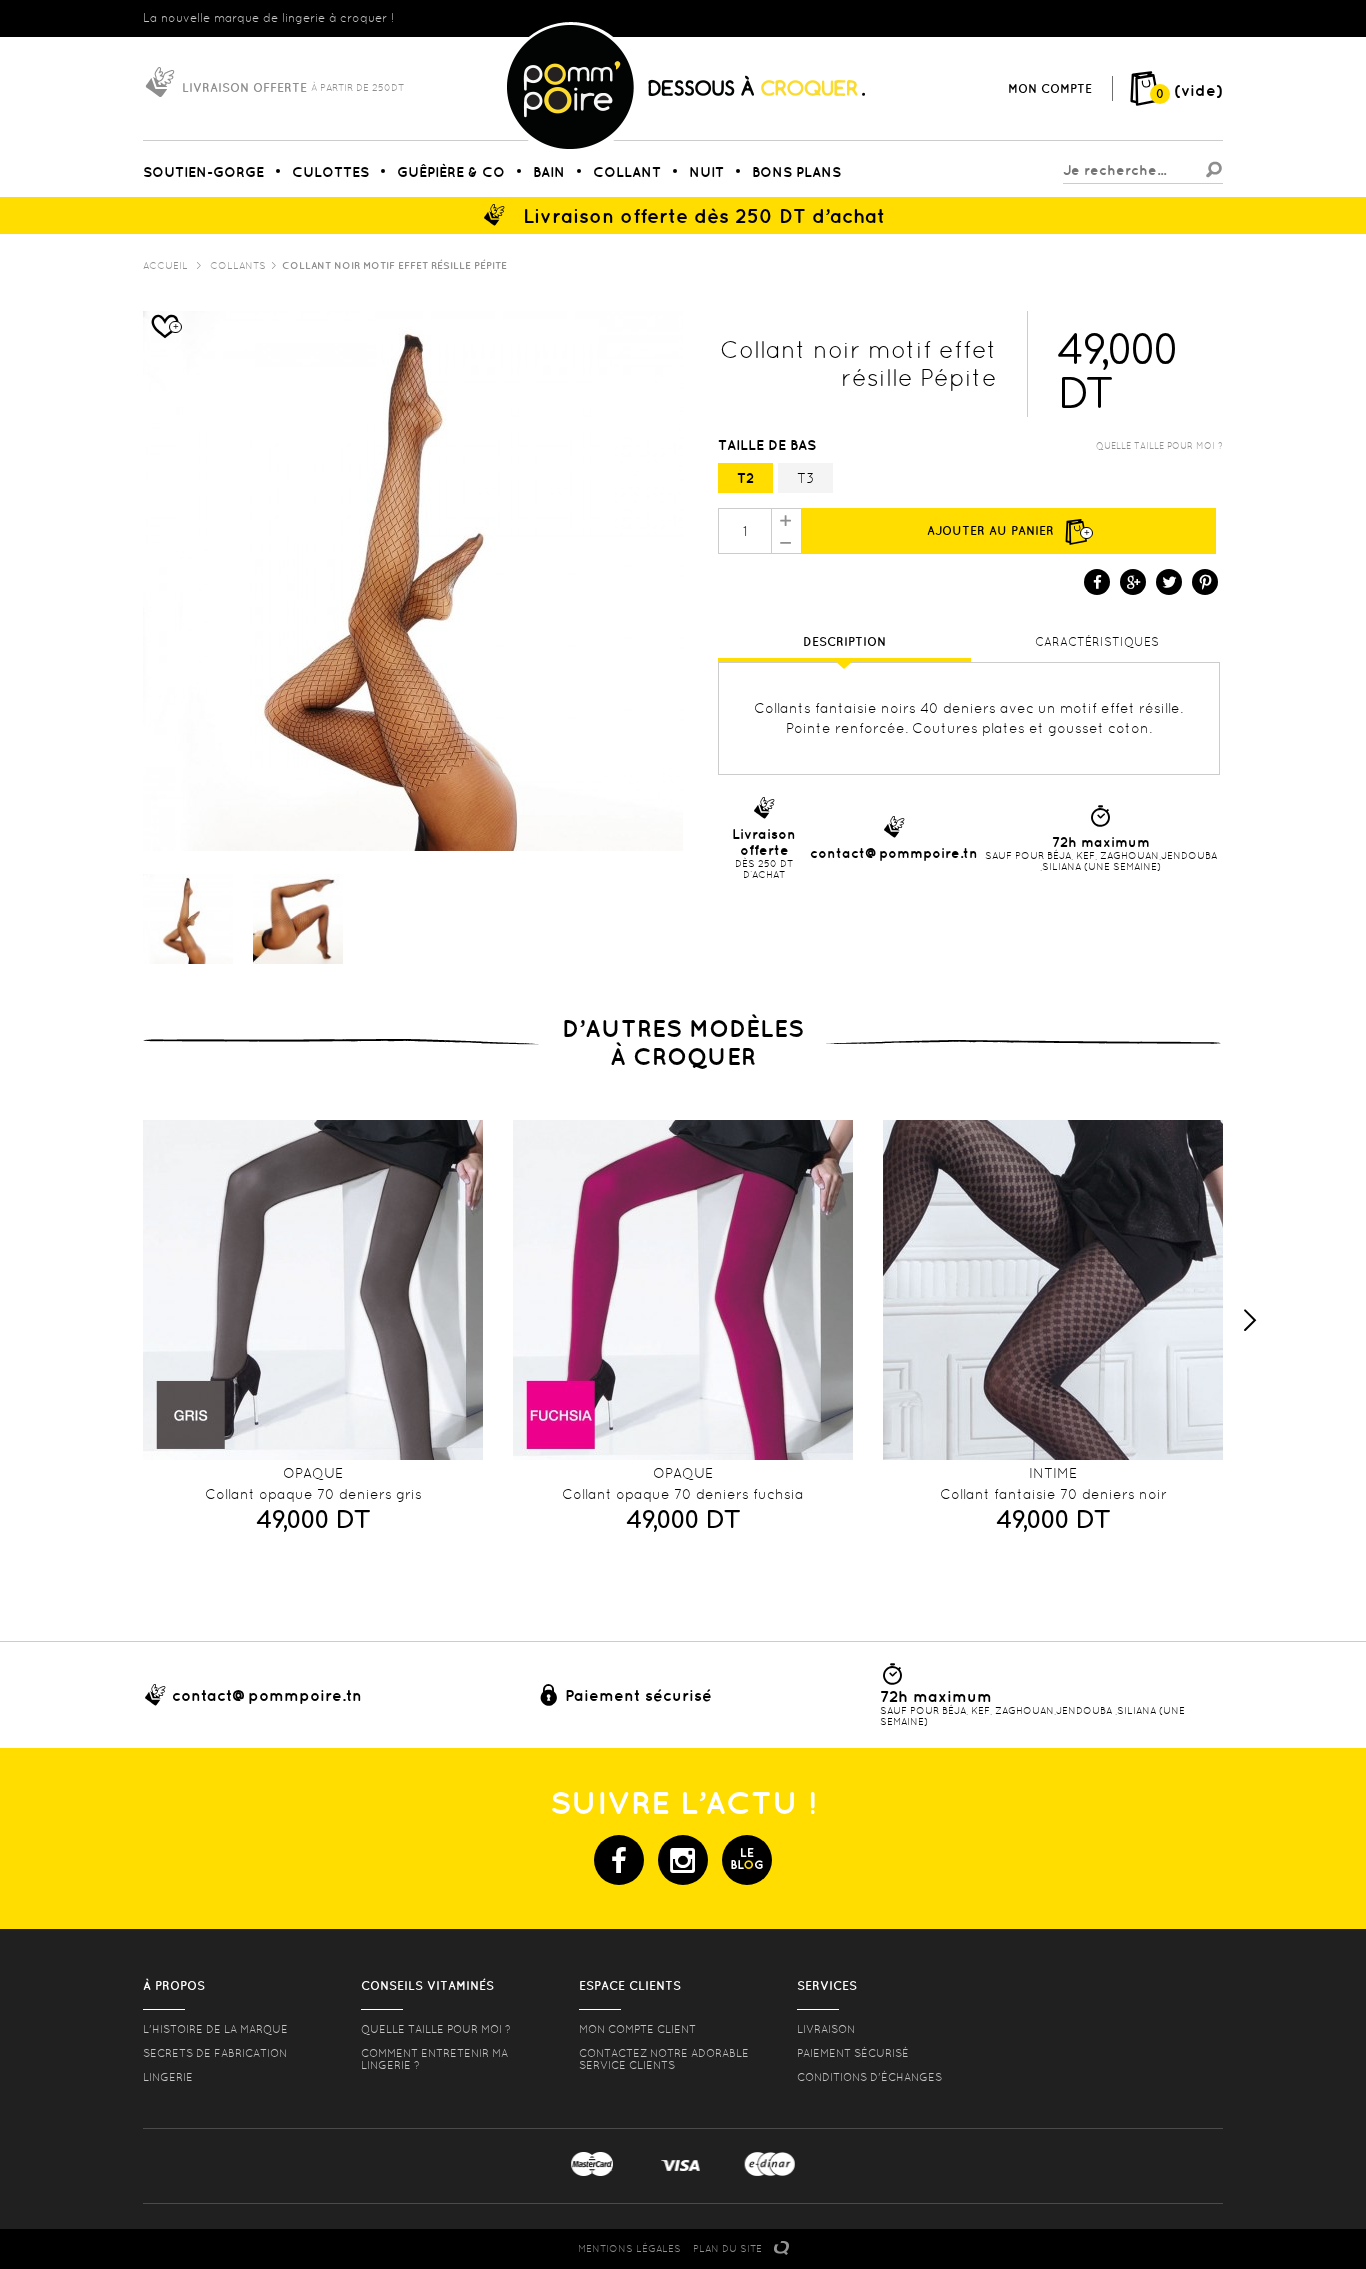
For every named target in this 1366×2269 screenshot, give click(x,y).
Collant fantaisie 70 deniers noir (1053, 1494)
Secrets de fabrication (215, 2053)
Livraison (826, 2029)
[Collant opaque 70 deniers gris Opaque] (313, 1290)
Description (844, 641)
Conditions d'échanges (869, 2077)
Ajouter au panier (1008, 530)
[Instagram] (683, 1860)
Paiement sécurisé (853, 2053)
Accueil (165, 265)
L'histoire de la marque (215, 2029)
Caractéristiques (1097, 642)
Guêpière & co (451, 172)
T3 (806, 478)
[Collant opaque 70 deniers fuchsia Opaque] (683, 1290)
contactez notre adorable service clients (664, 2059)
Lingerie (168, 2077)
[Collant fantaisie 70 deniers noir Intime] (1053, 1290)
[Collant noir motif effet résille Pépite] (188, 919)
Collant (627, 172)
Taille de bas (769, 445)
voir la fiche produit (313, 1438)
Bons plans (796, 172)
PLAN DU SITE (727, 2248)
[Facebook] (619, 1860)
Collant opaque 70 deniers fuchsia (683, 1494)
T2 (745, 478)
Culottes (330, 172)
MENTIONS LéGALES (629, 2248)
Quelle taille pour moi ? (1159, 446)
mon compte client (637, 2029)
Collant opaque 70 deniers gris (313, 1494)
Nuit (706, 172)
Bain (549, 172)
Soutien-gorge (203, 172)
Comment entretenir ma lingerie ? (434, 2059)
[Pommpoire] (684, 151)
